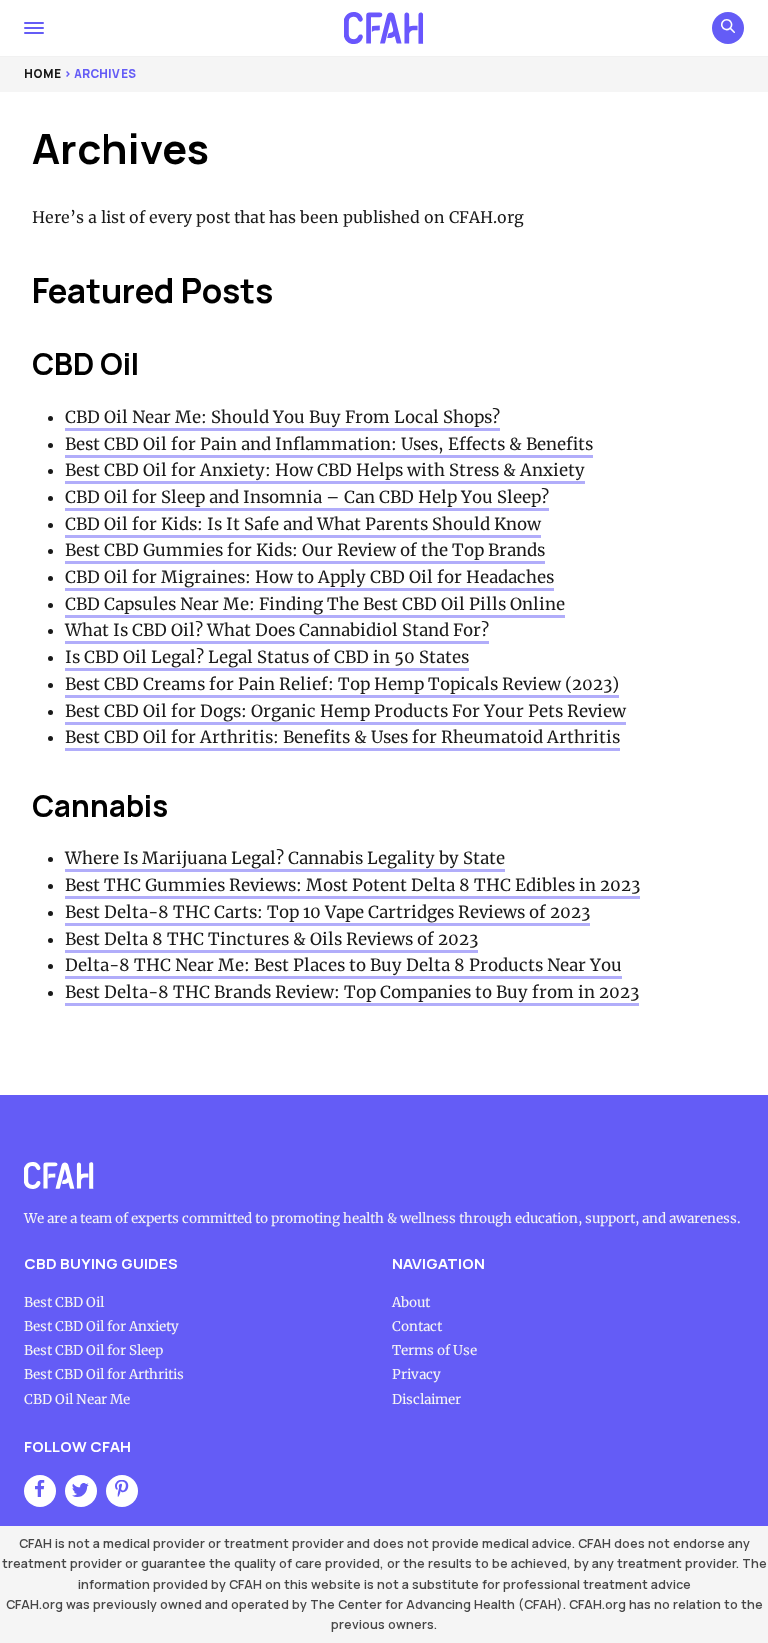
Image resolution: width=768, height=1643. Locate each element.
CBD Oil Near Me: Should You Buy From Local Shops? (282, 417)
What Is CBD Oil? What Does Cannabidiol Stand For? (277, 630)
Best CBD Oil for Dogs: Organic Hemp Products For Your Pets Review (345, 711)
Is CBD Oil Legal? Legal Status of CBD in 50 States (267, 657)
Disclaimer (426, 1399)
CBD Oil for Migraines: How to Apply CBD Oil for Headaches (309, 577)
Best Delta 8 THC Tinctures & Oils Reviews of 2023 (271, 939)
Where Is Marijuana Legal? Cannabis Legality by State (285, 858)
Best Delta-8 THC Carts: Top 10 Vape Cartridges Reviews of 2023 (327, 912)
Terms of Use (434, 1350)
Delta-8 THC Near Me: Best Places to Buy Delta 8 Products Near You (343, 965)
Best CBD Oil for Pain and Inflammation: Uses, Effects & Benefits (329, 444)
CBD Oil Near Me (77, 1399)
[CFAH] (384, 28)
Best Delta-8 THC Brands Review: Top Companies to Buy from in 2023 (352, 992)
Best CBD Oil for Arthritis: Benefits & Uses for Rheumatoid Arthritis (342, 737)
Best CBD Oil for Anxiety (101, 1326)
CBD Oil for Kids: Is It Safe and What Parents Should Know (303, 524)
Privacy (416, 1374)
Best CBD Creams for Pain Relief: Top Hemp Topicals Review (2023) (342, 684)
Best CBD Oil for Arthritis (104, 1374)
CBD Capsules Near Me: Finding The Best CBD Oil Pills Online (315, 604)
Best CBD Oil (64, 1302)
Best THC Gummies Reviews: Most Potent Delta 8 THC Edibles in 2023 (352, 885)
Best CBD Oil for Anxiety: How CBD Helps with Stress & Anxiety (325, 470)
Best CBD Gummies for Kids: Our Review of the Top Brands (305, 550)
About (411, 1302)
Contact (417, 1326)
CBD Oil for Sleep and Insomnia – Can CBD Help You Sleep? (307, 497)
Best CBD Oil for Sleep (93, 1350)
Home (42, 74)
